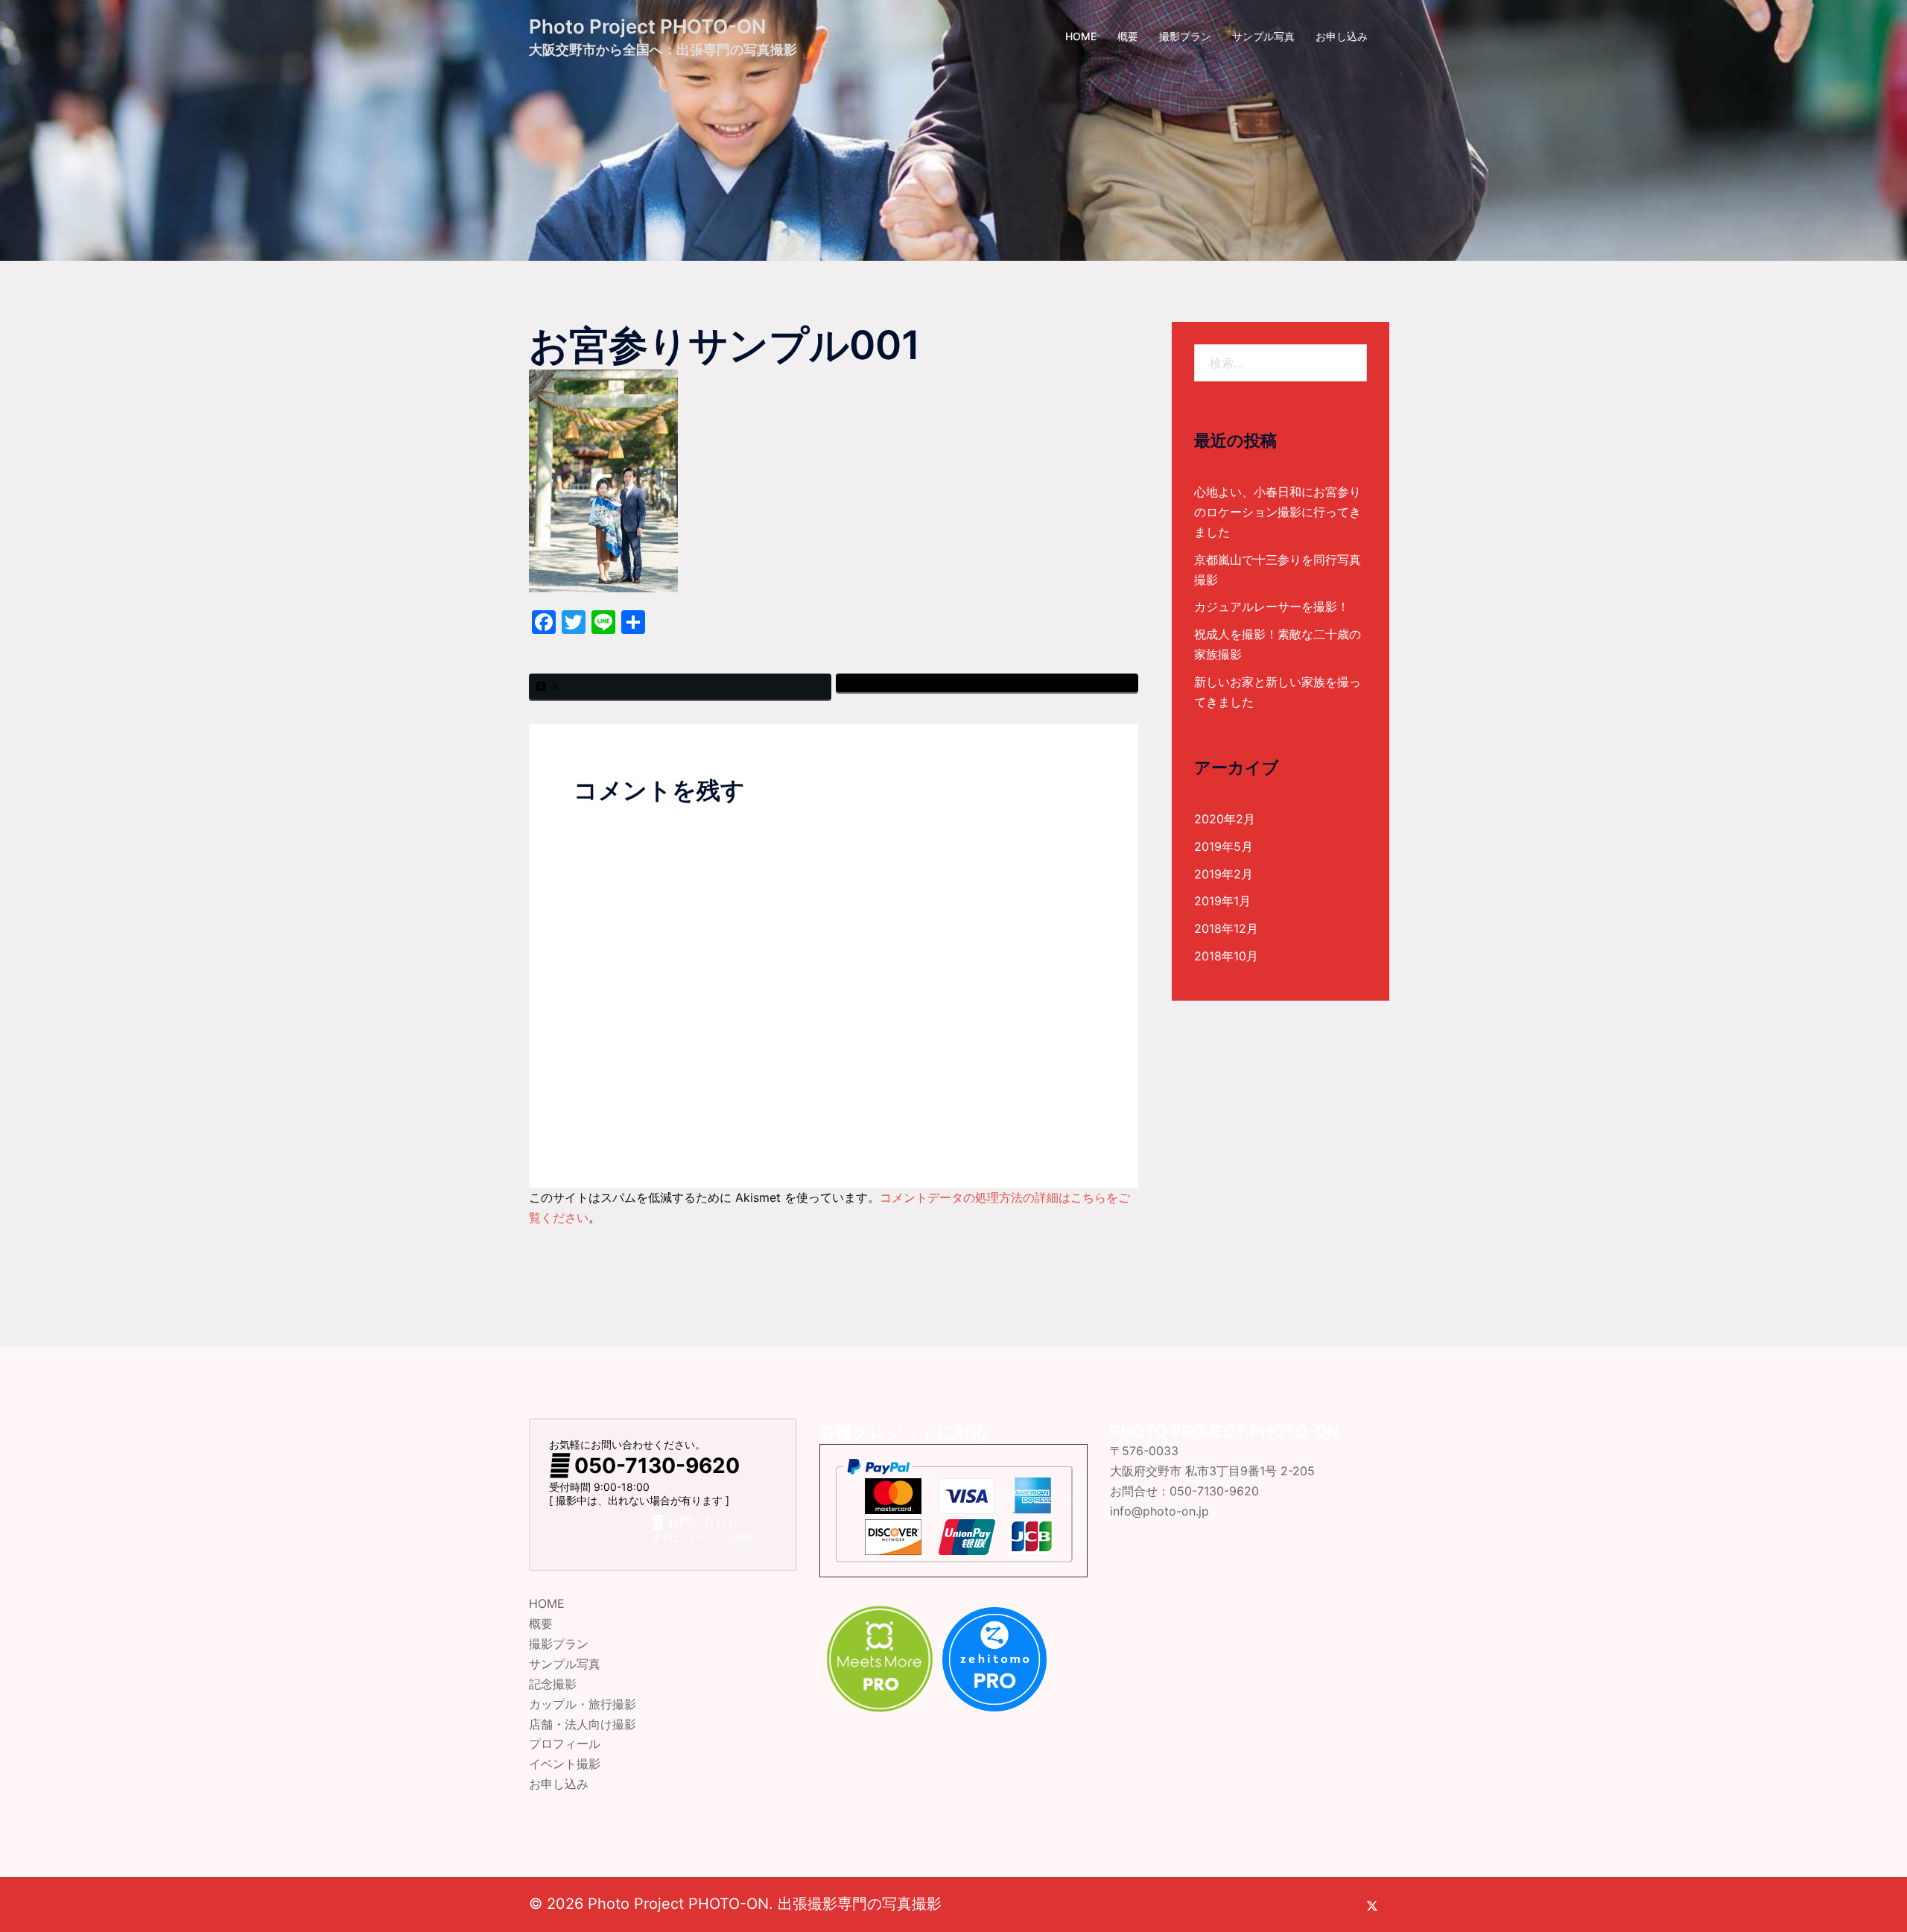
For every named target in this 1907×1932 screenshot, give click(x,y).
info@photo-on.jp (1159, 1511)
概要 (1128, 36)
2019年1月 (1222, 901)
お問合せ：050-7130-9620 (1184, 1491)
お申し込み (1342, 36)
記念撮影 (553, 1684)
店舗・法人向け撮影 (583, 1724)
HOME (1081, 36)
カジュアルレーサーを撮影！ (1272, 606)
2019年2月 (1224, 874)
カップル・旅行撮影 (583, 1704)
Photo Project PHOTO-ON (647, 26)
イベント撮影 (565, 1764)
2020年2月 (1225, 819)
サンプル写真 (1263, 36)
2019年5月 (1224, 846)
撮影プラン (1185, 36)
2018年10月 (1226, 956)
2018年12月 (1226, 928)
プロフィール (565, 1743)
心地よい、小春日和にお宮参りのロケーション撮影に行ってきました (1278, 512)
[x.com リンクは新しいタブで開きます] (1372, 1904)
